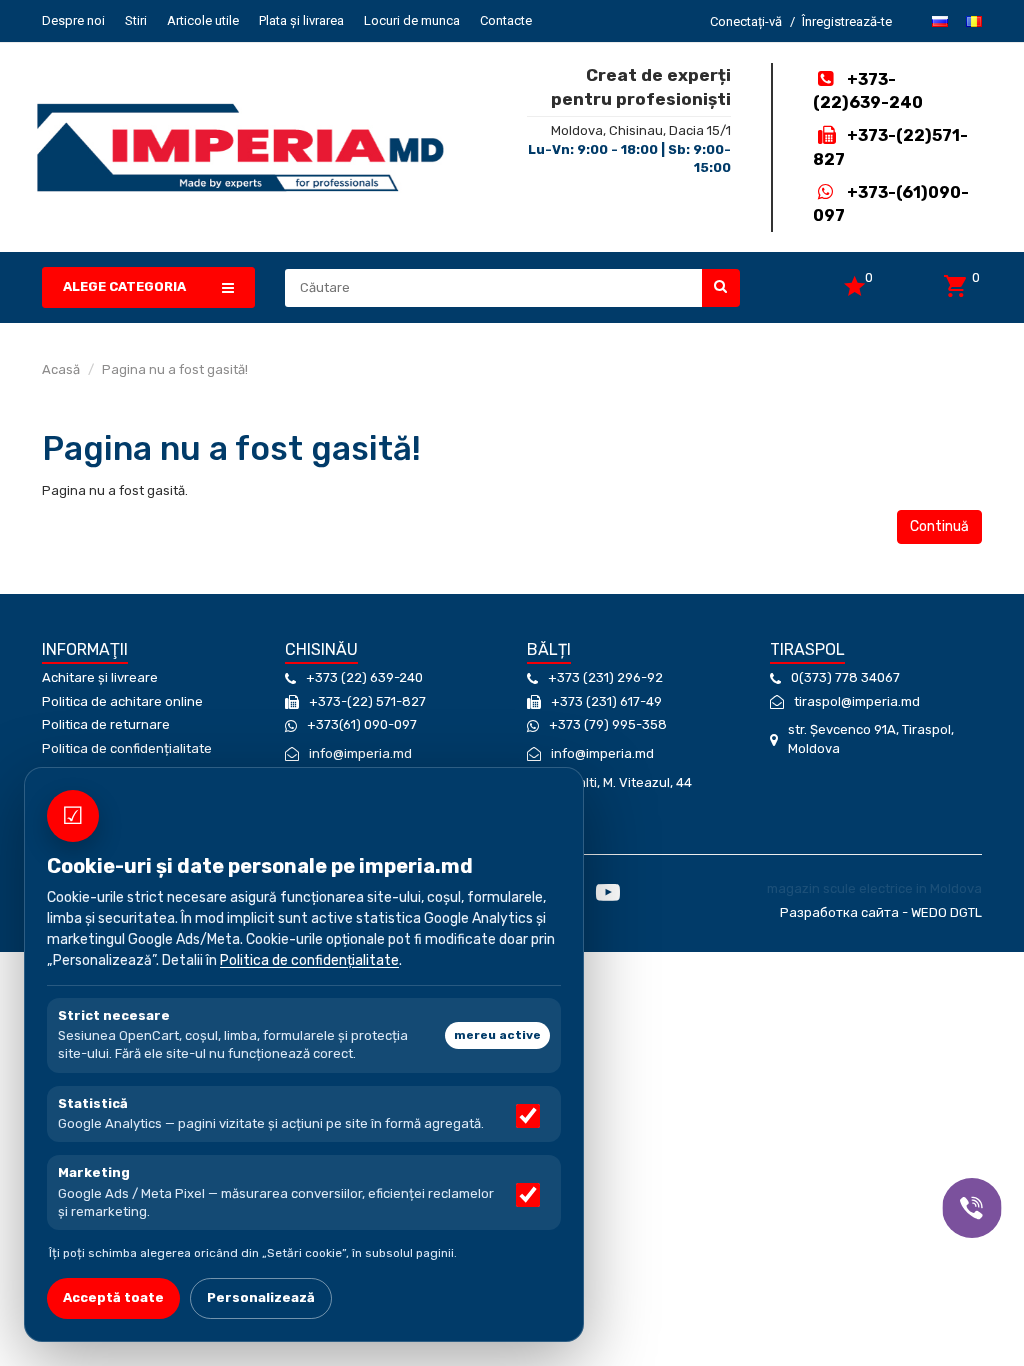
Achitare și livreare (100, 677)
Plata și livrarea (301, 20)
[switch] (528, 1116)
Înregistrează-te (847, 21)
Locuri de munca (412, 20)
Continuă (939, 526)
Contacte (506, 20)
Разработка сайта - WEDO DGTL (881, 912)
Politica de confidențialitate (127, 748)
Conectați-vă (746, 21)
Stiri (136, 20)
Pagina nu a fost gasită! (175, 369)
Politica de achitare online (122, 701)
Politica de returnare (106, 724)
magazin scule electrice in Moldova (874, 888)
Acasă (61, 369)
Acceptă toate (113, 1297)
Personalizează (261, 1297)
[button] (148, 287)
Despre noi (73, 20)
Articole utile (203, 20)
